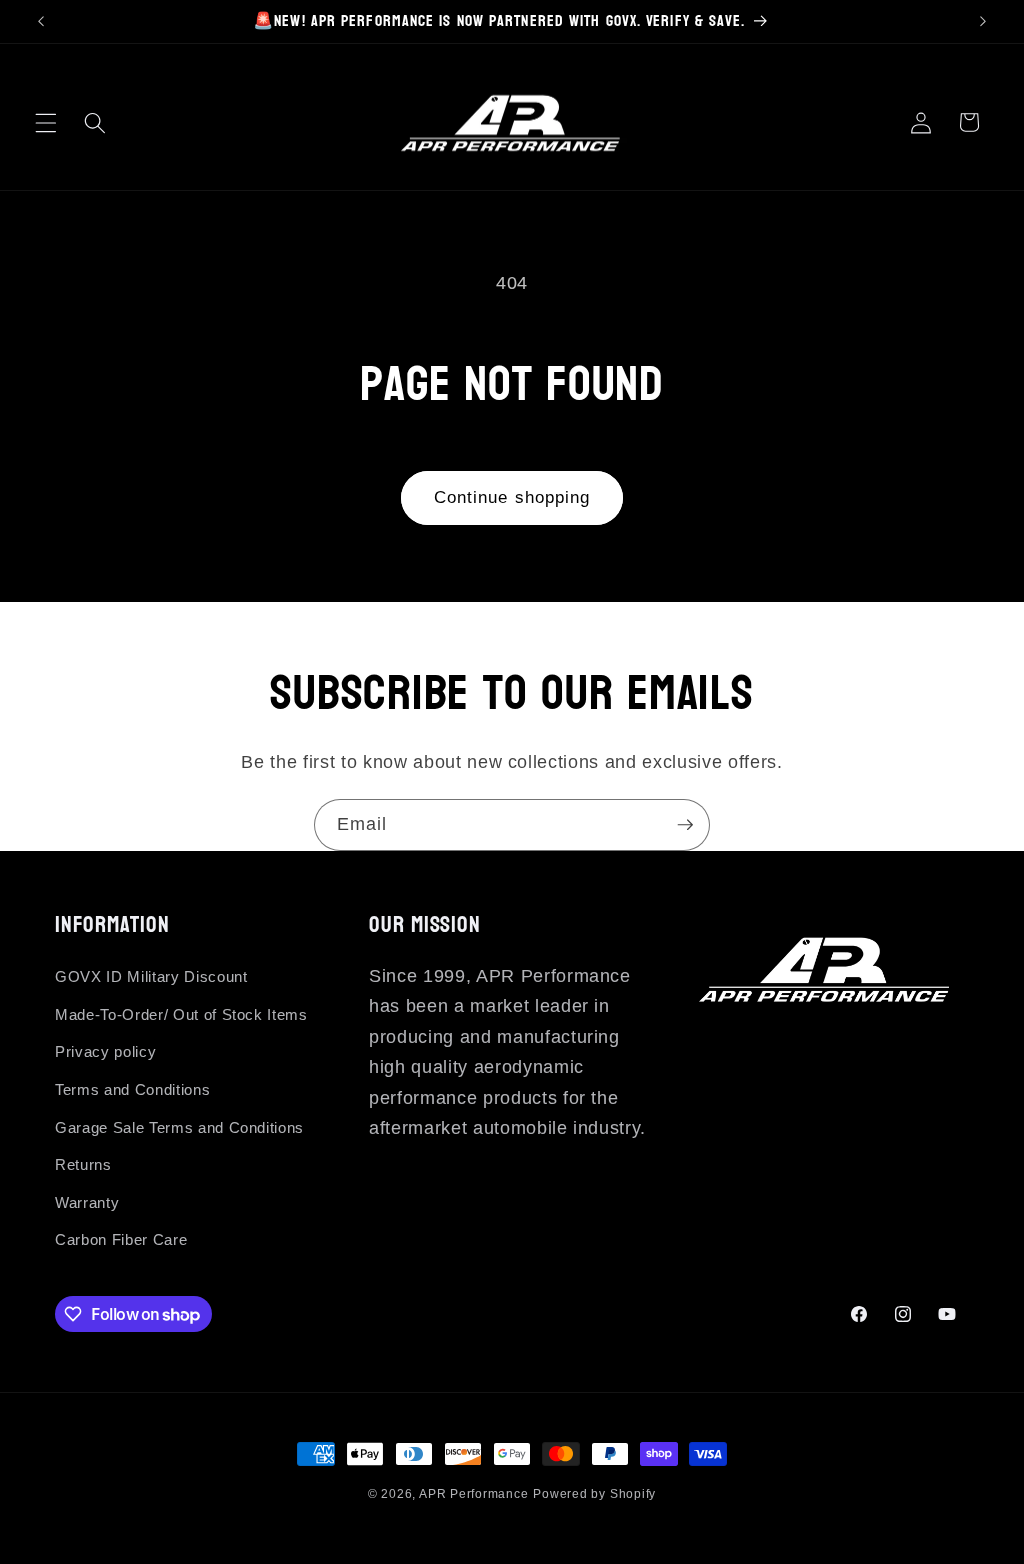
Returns (83, 1164)
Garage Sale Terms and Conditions (179, 1127)
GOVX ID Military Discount (151, 976)
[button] (46, 122)
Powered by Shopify (594, 1494)
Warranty (87, 1202)
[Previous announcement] (41, 21)
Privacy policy (105, 1051)
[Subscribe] (685, 825)
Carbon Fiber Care (121, 1239)
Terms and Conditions (132, 1089)
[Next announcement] (983, 21)
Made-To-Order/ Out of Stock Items (181, 1014)
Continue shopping (512, 497)
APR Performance (474, 1494)
